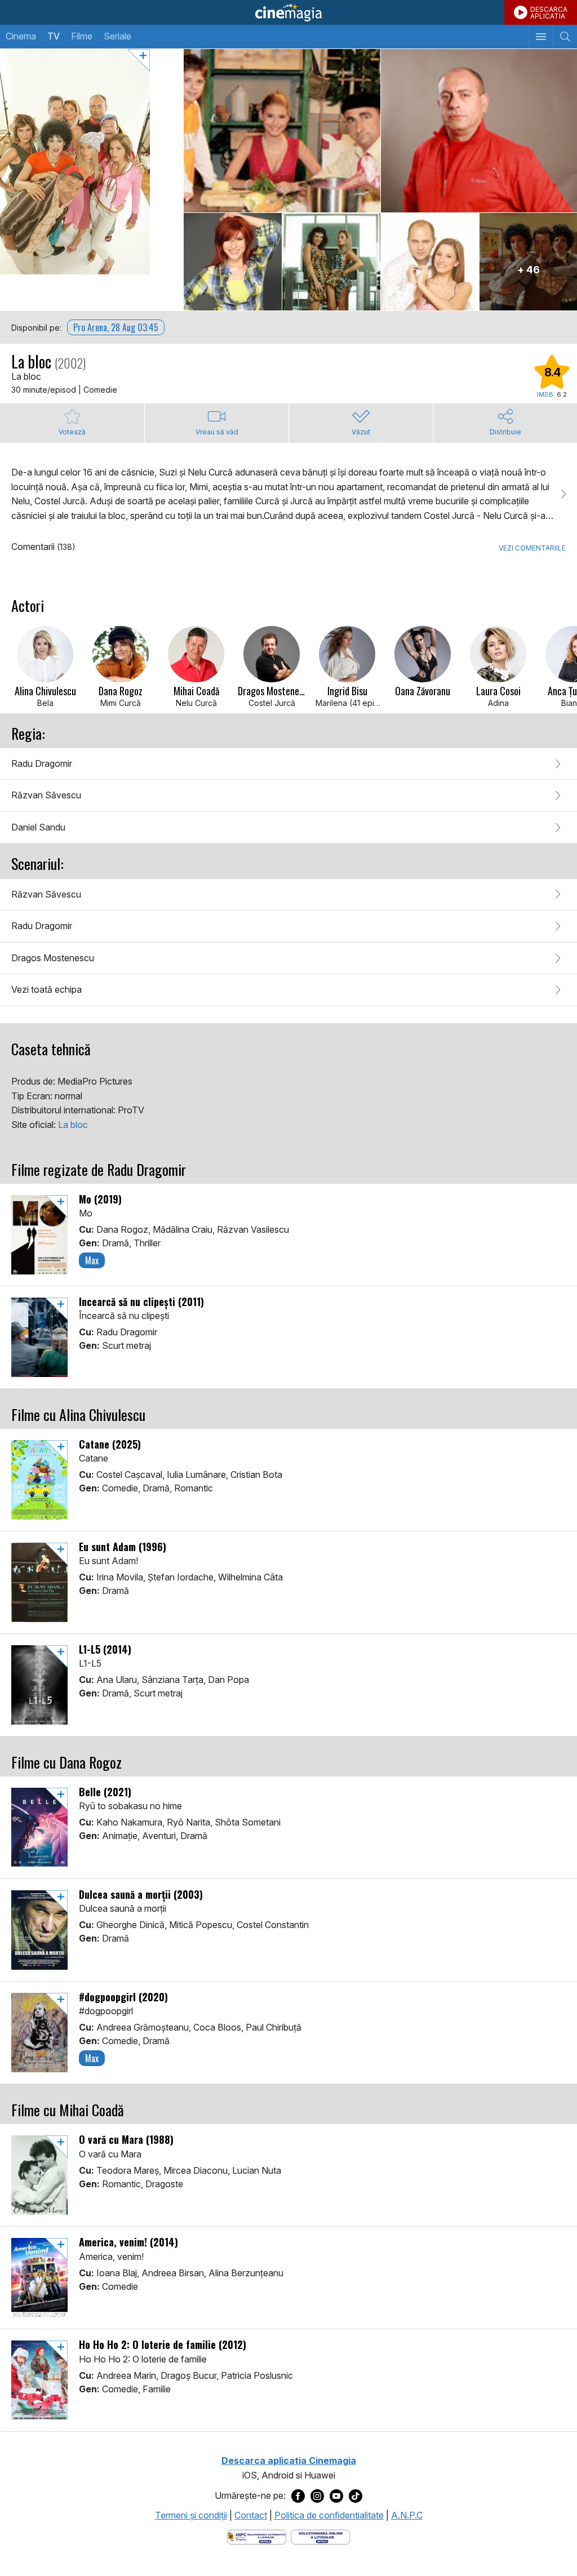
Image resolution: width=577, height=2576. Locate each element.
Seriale (117, 36)
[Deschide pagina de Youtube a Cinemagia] (336, 2496)
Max (92, 1260)
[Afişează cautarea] (565, 37)
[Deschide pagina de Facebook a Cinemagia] (298, 2496)
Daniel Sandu (38, 827)
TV (54, 36)
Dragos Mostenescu (53, 958)
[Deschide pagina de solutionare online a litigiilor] (320, 2536)
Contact (251, 2515)
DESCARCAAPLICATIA (549, 13)
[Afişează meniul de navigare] (541, 37)
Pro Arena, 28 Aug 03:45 (116, 327)
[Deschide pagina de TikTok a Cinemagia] (356, 2496)
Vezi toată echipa (46, 989)
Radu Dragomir (42, 763)
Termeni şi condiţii (191, 2515)
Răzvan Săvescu (46, 795)
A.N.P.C (407, 2515)
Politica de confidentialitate (329, 2515)
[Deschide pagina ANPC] (257, 2536)
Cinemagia (288, 12)
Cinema (21, 36)
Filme (82, 36)
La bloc (73, 1125)
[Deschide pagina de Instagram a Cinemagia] (317, 2496)
